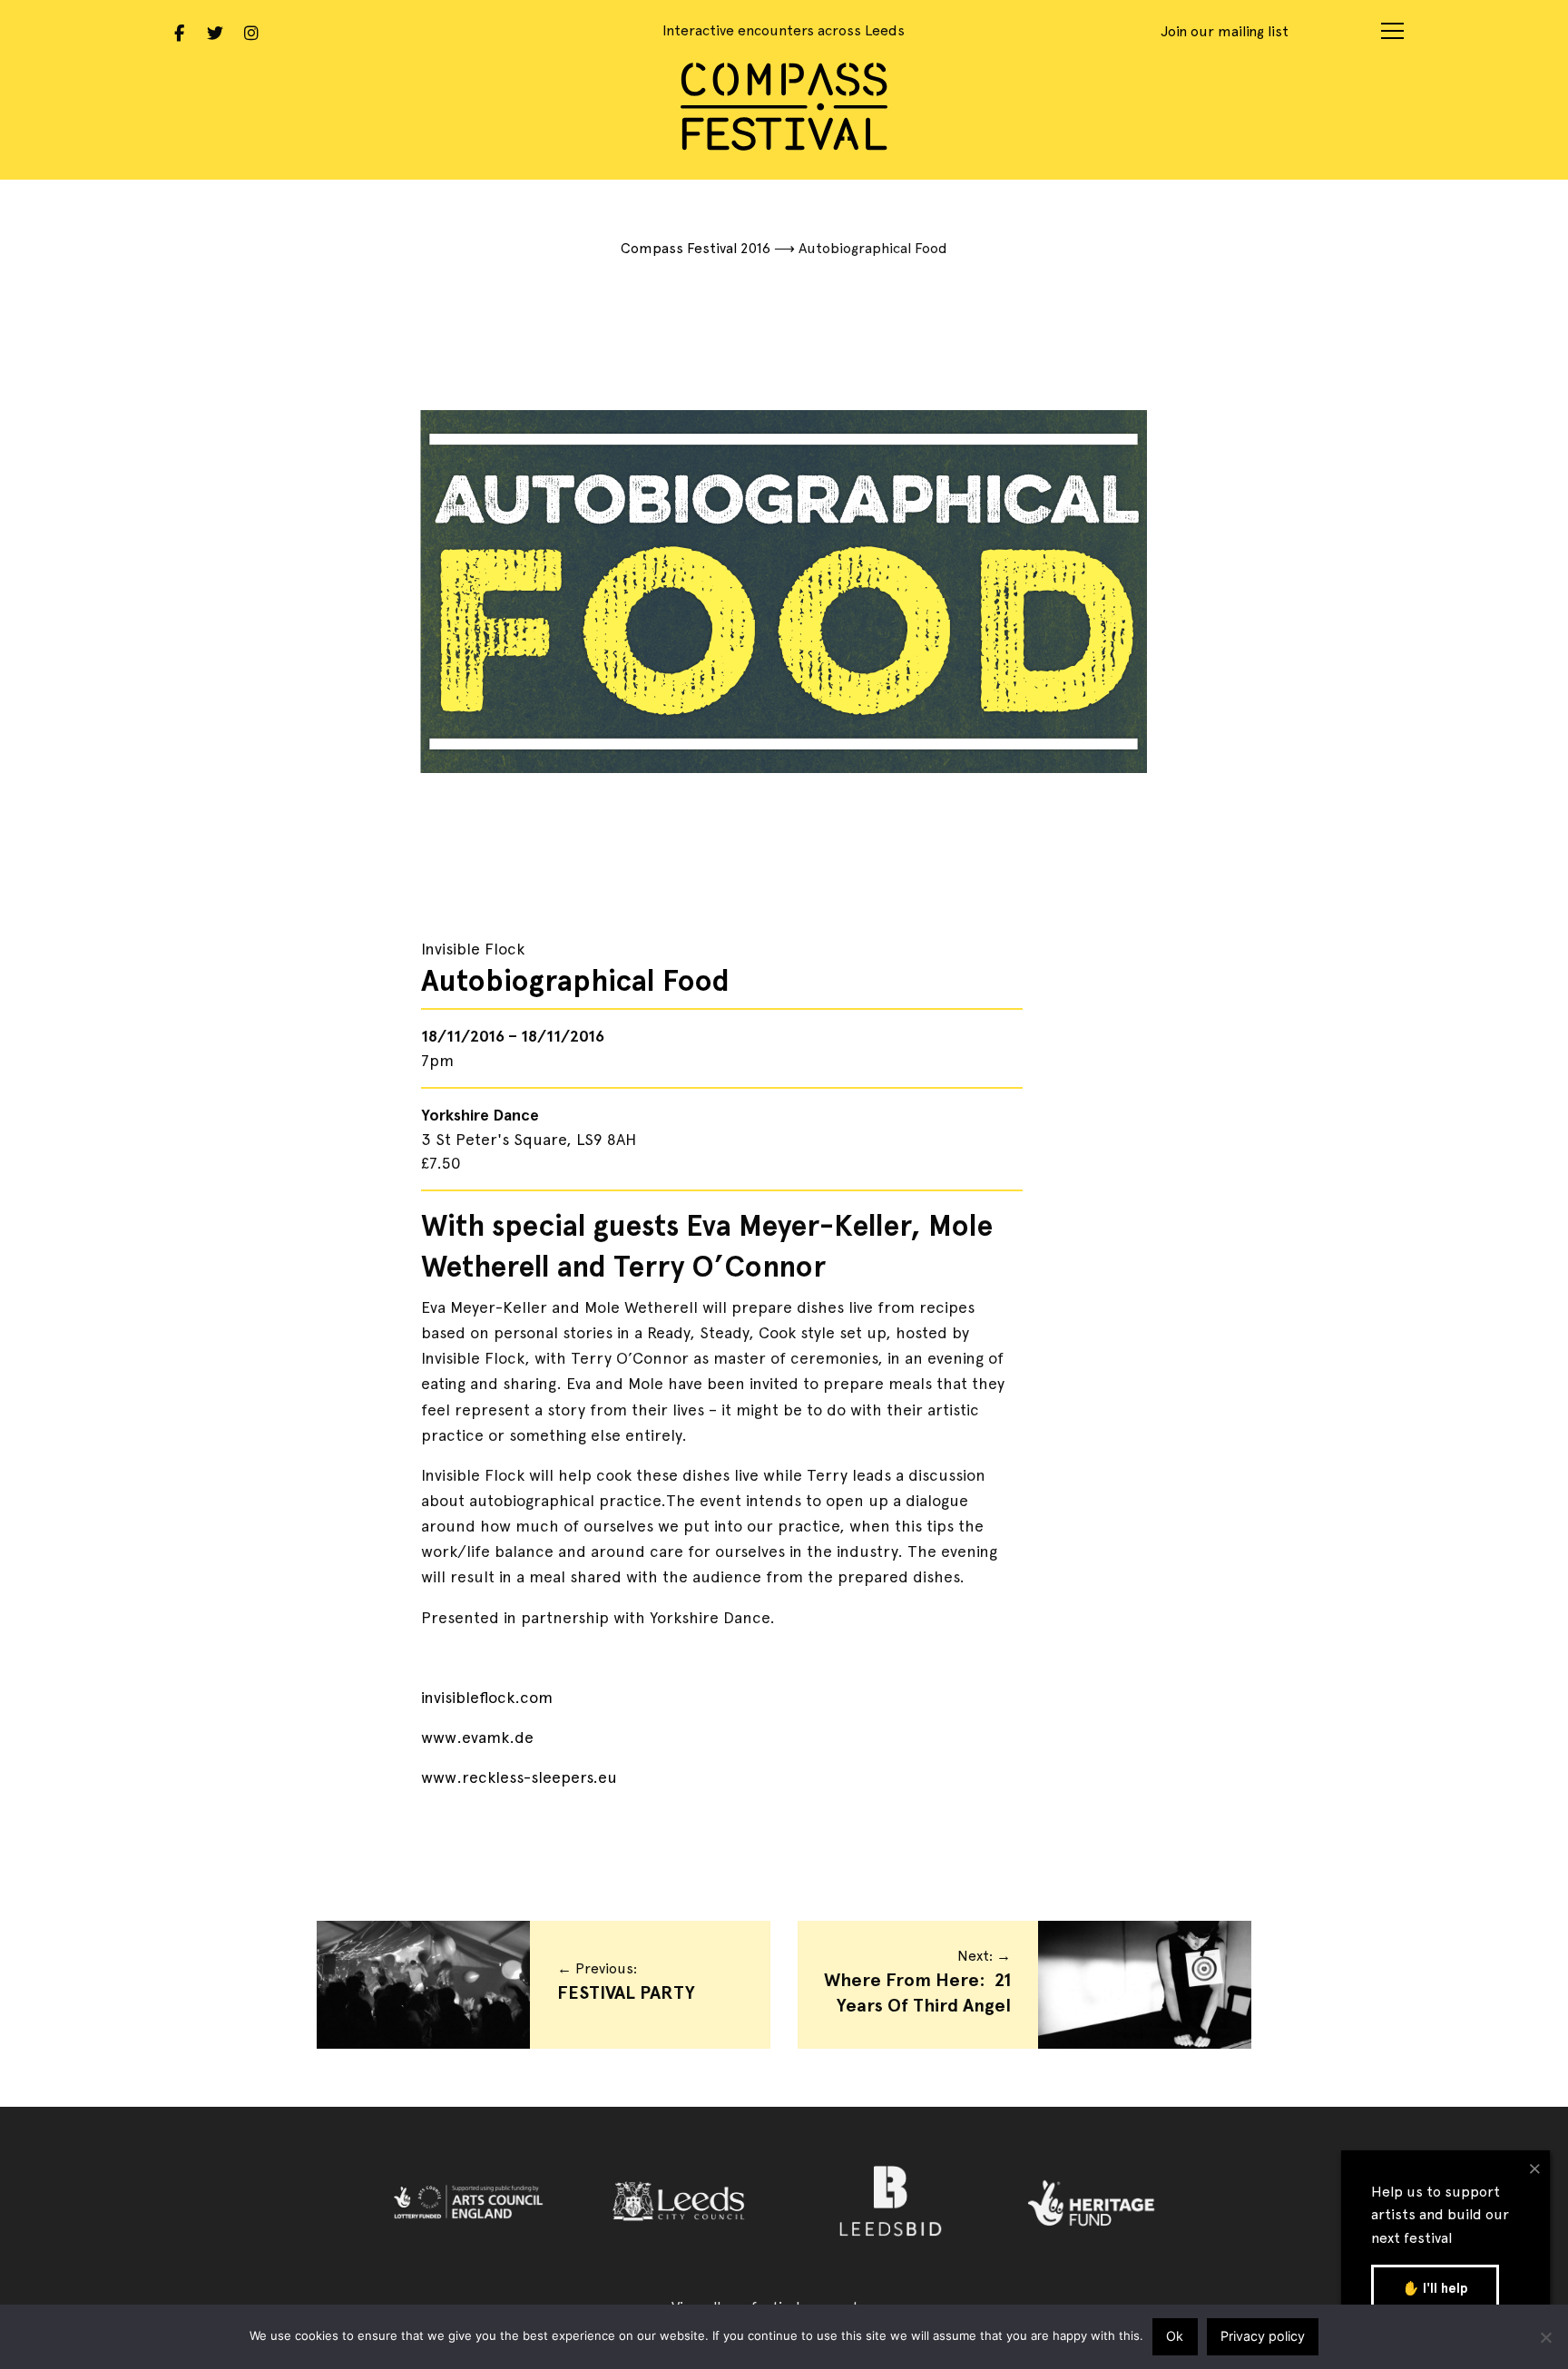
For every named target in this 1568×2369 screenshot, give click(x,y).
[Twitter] (215, 31)
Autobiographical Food (575, 981)
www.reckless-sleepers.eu (519, 1777)
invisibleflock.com (487, 1697)
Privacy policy (1263, 2336)
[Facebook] (179, 31)
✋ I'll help (1435, 2288)
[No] (1545, 2337)
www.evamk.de (477, 1737)
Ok (1175, 2336)
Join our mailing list (1225, 31)
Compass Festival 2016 (696, 248)
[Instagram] (251, 31)
